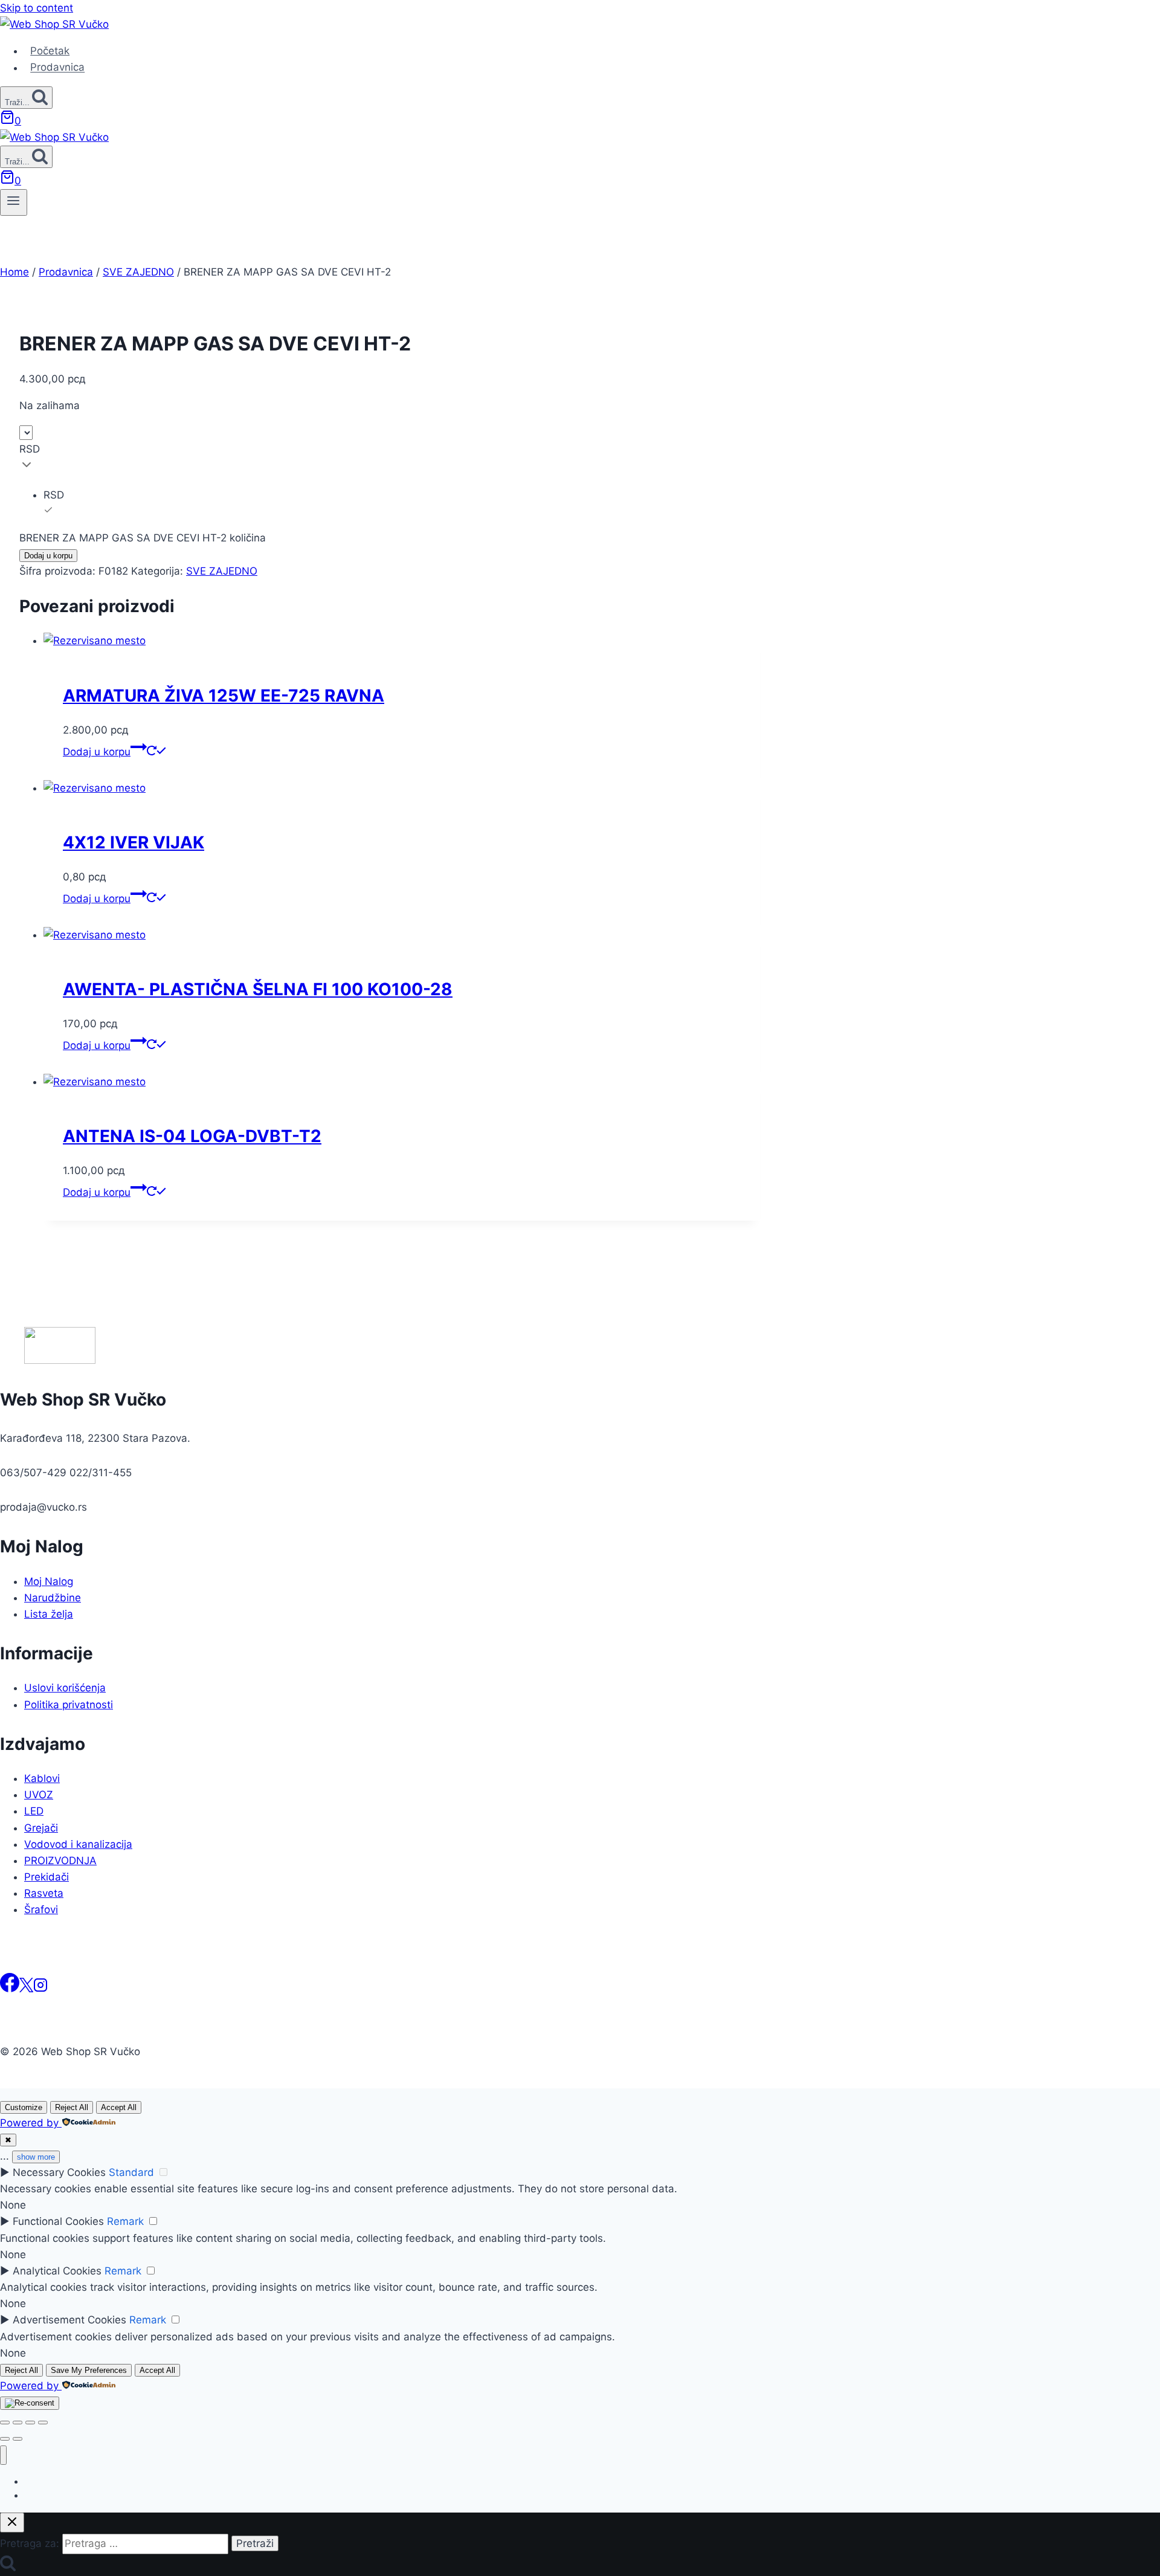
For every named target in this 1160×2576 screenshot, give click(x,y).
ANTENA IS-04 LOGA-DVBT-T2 (192, 1136)
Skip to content (37, 8)
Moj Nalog (49, 1581)
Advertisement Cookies (69, 2320)
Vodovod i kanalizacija (78, 1844)
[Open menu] (14, 202)
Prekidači (47, 1877)
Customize (24, 2107)
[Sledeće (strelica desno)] (18, 2439)
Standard (131, 2172)
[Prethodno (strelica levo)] (5, 2439)
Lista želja (49, 1614)
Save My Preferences (89, 2370)
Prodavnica (57, 68)
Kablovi (42, 1778)
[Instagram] (40, 1989)
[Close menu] (3, 2455)
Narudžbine (53, 1598)
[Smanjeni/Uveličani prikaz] (5, 2423)
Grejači (41, 1828)
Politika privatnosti (69, 1705)
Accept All (119, 2107)
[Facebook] (10, 1989)
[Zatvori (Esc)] (43, 2423)
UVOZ (39, 1795)
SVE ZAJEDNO (222, 571)
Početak (50, 51)
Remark (125, 2221)
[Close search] (12, 2523)
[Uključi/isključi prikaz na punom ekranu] (18, 2423)
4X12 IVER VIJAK (134, 842)
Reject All (72, 2107)
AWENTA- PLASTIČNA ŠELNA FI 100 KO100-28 (258, 989)
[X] (26, 1989)
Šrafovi (41, 1909)
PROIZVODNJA (60, 1861)
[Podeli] (30, 2423)
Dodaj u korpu (48, 556)
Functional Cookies (58, 2221)
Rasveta (44, 1893)
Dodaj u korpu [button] (97, 752)
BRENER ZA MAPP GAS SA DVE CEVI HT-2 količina (143, 538)
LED (34, 1811)
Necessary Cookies (59, 2172)
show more (36, 2157)
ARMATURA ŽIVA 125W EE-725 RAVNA (224, 696)
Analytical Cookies (57, 2271)
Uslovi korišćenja (65, 1688)
